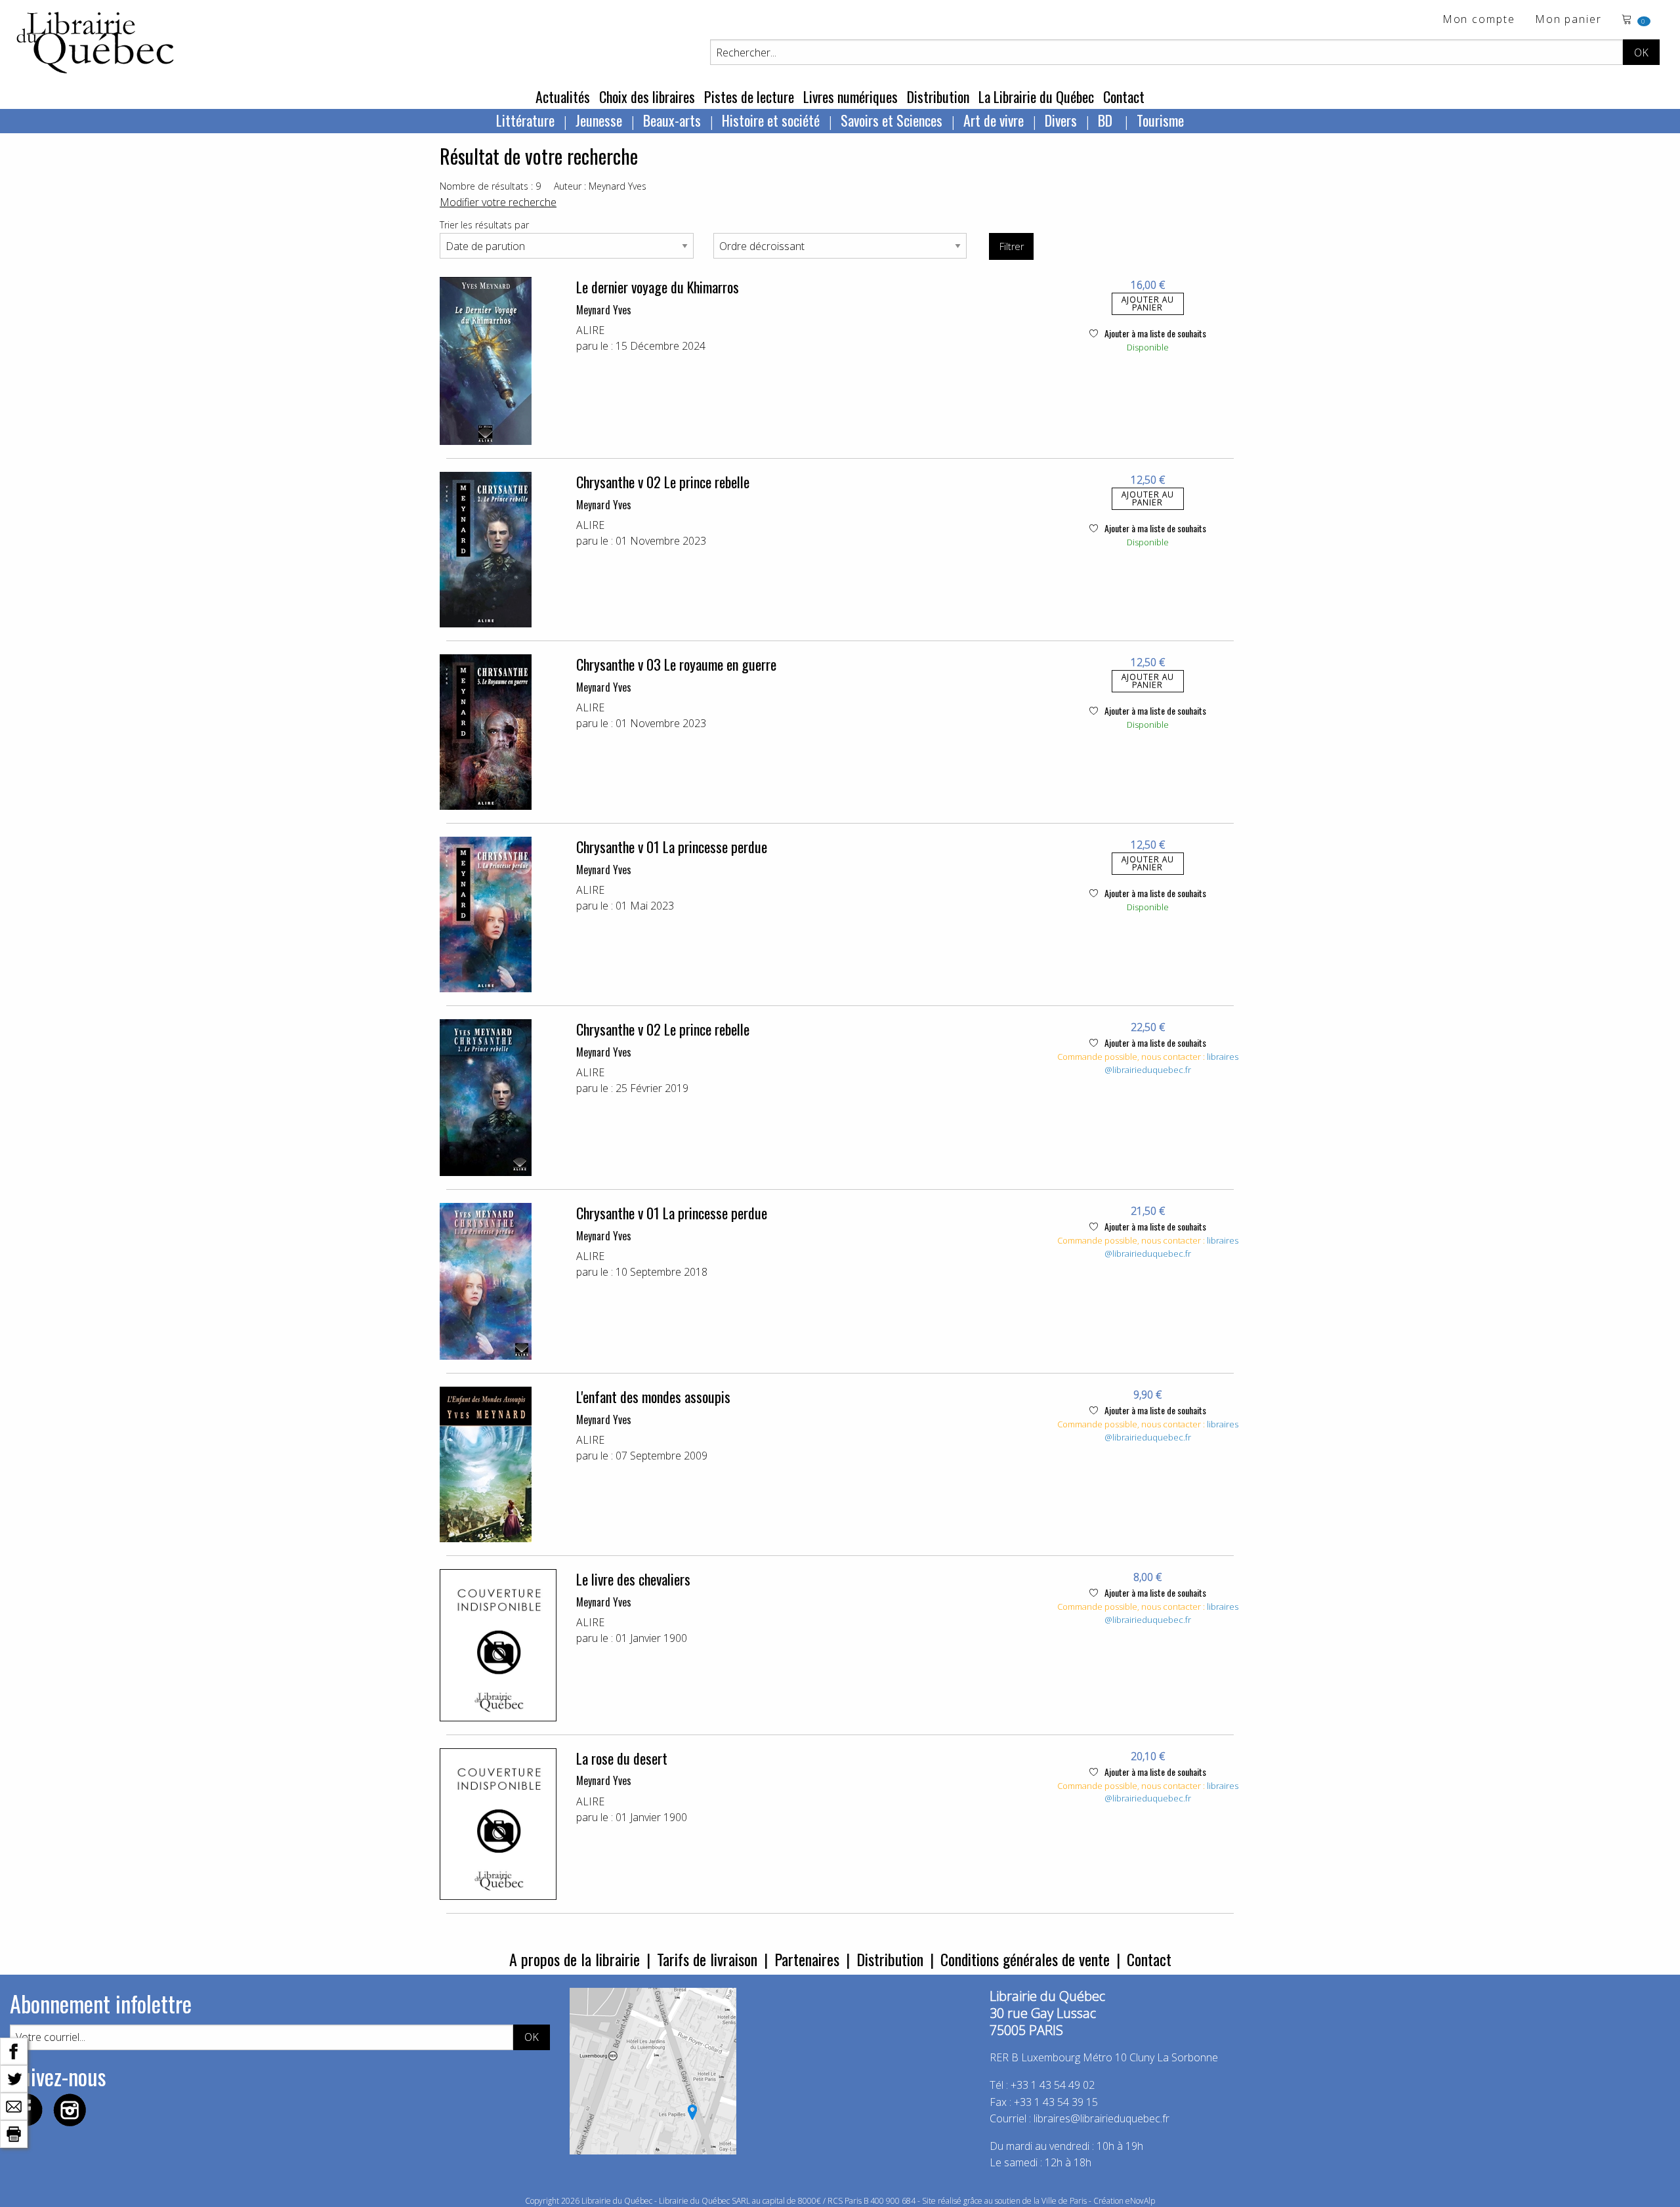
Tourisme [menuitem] (1160, 120)
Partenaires (807, 1959)
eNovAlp (1140, 2201)
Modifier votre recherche (498, 202)
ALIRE (590, 330)
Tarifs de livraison (707, 1959)
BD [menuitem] (1107, 120)
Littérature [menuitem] (525, 120)
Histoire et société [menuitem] (771, 120)
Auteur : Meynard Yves (600, 186)
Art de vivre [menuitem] (994, 120)
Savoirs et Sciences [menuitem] (892, 120)
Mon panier (1568, 20)
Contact (1124, 96)
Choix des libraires (647, 96)
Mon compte (1479, 20)
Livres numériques (850, 96)
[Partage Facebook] (14, 2050)
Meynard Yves (604, 310)
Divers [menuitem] (1061, 120)
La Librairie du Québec (1036, 96)
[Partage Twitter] (14, 2078)
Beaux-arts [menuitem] (672, 120)
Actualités (563, 96)
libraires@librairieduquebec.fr (1171, 1063)
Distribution (938, 96)
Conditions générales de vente (1025, 1959)
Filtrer (1012, 246)
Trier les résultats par (484, 225)
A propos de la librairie (575, 1959)
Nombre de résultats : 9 (490, 186)
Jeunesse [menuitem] (599, 120)
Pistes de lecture (749, 96)
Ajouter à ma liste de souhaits (1154, 333)
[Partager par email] (14, 2105)
